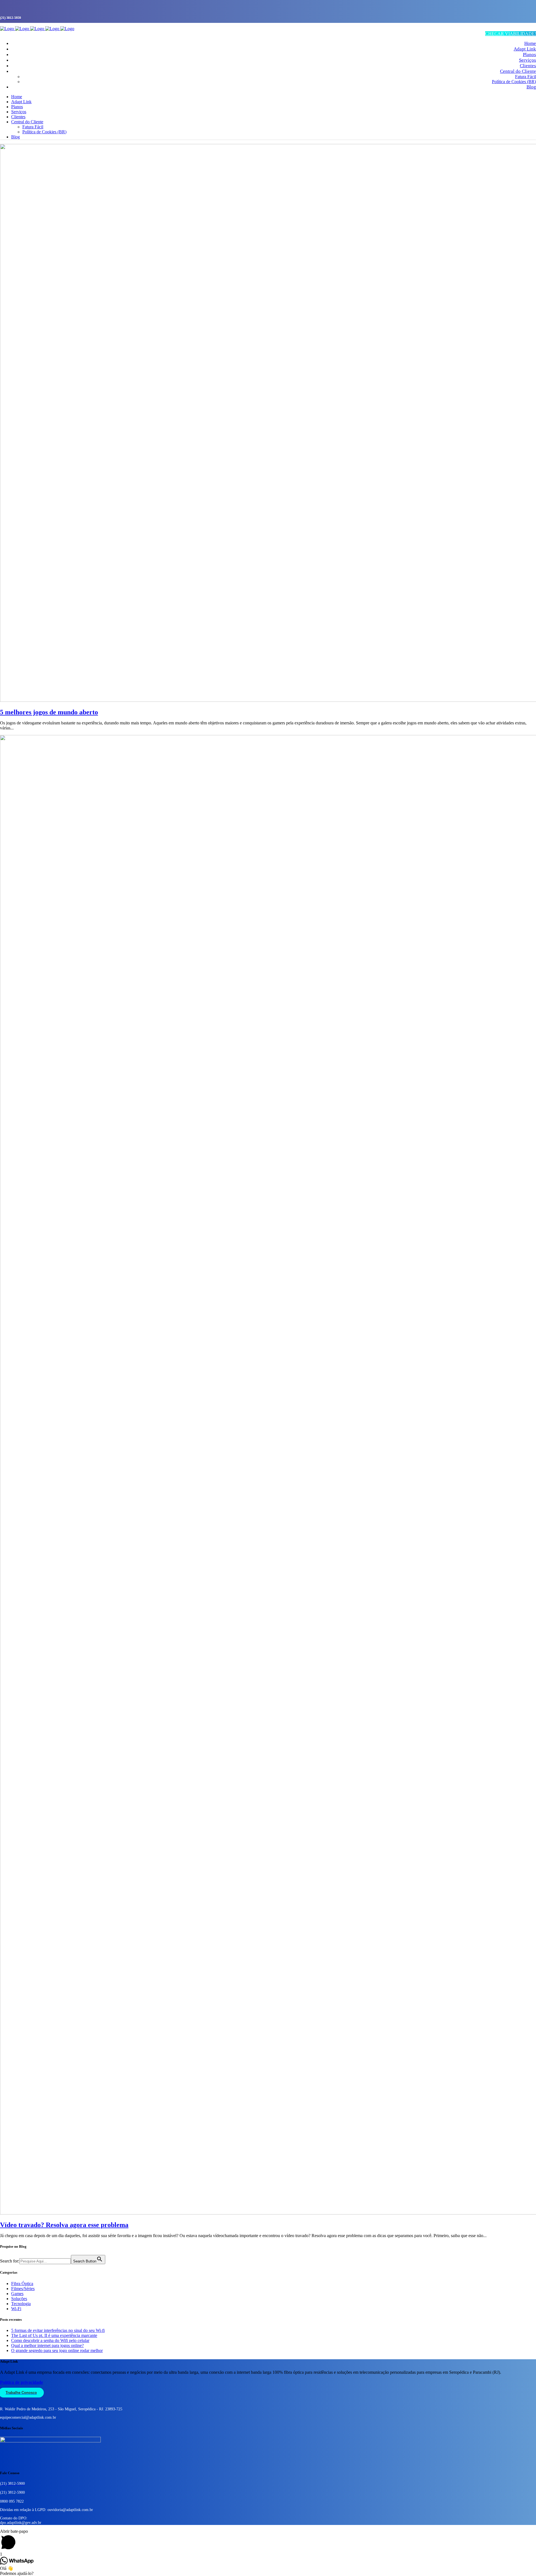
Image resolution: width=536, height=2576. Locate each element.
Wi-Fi (16, 2309)
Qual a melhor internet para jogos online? (47, 2345)
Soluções (19, 2299)
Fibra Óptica (22, 2284)
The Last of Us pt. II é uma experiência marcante (54, 2335)
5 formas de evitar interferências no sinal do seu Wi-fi (58, 2330)
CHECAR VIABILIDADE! (511, 34)
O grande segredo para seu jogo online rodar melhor (57, 2350)
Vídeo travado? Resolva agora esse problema (64, 2225)
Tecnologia (21, 2304)
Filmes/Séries (23, 2289)
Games (17, 2294)
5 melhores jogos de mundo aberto (49, 712)
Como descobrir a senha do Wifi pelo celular (50, 2340)
